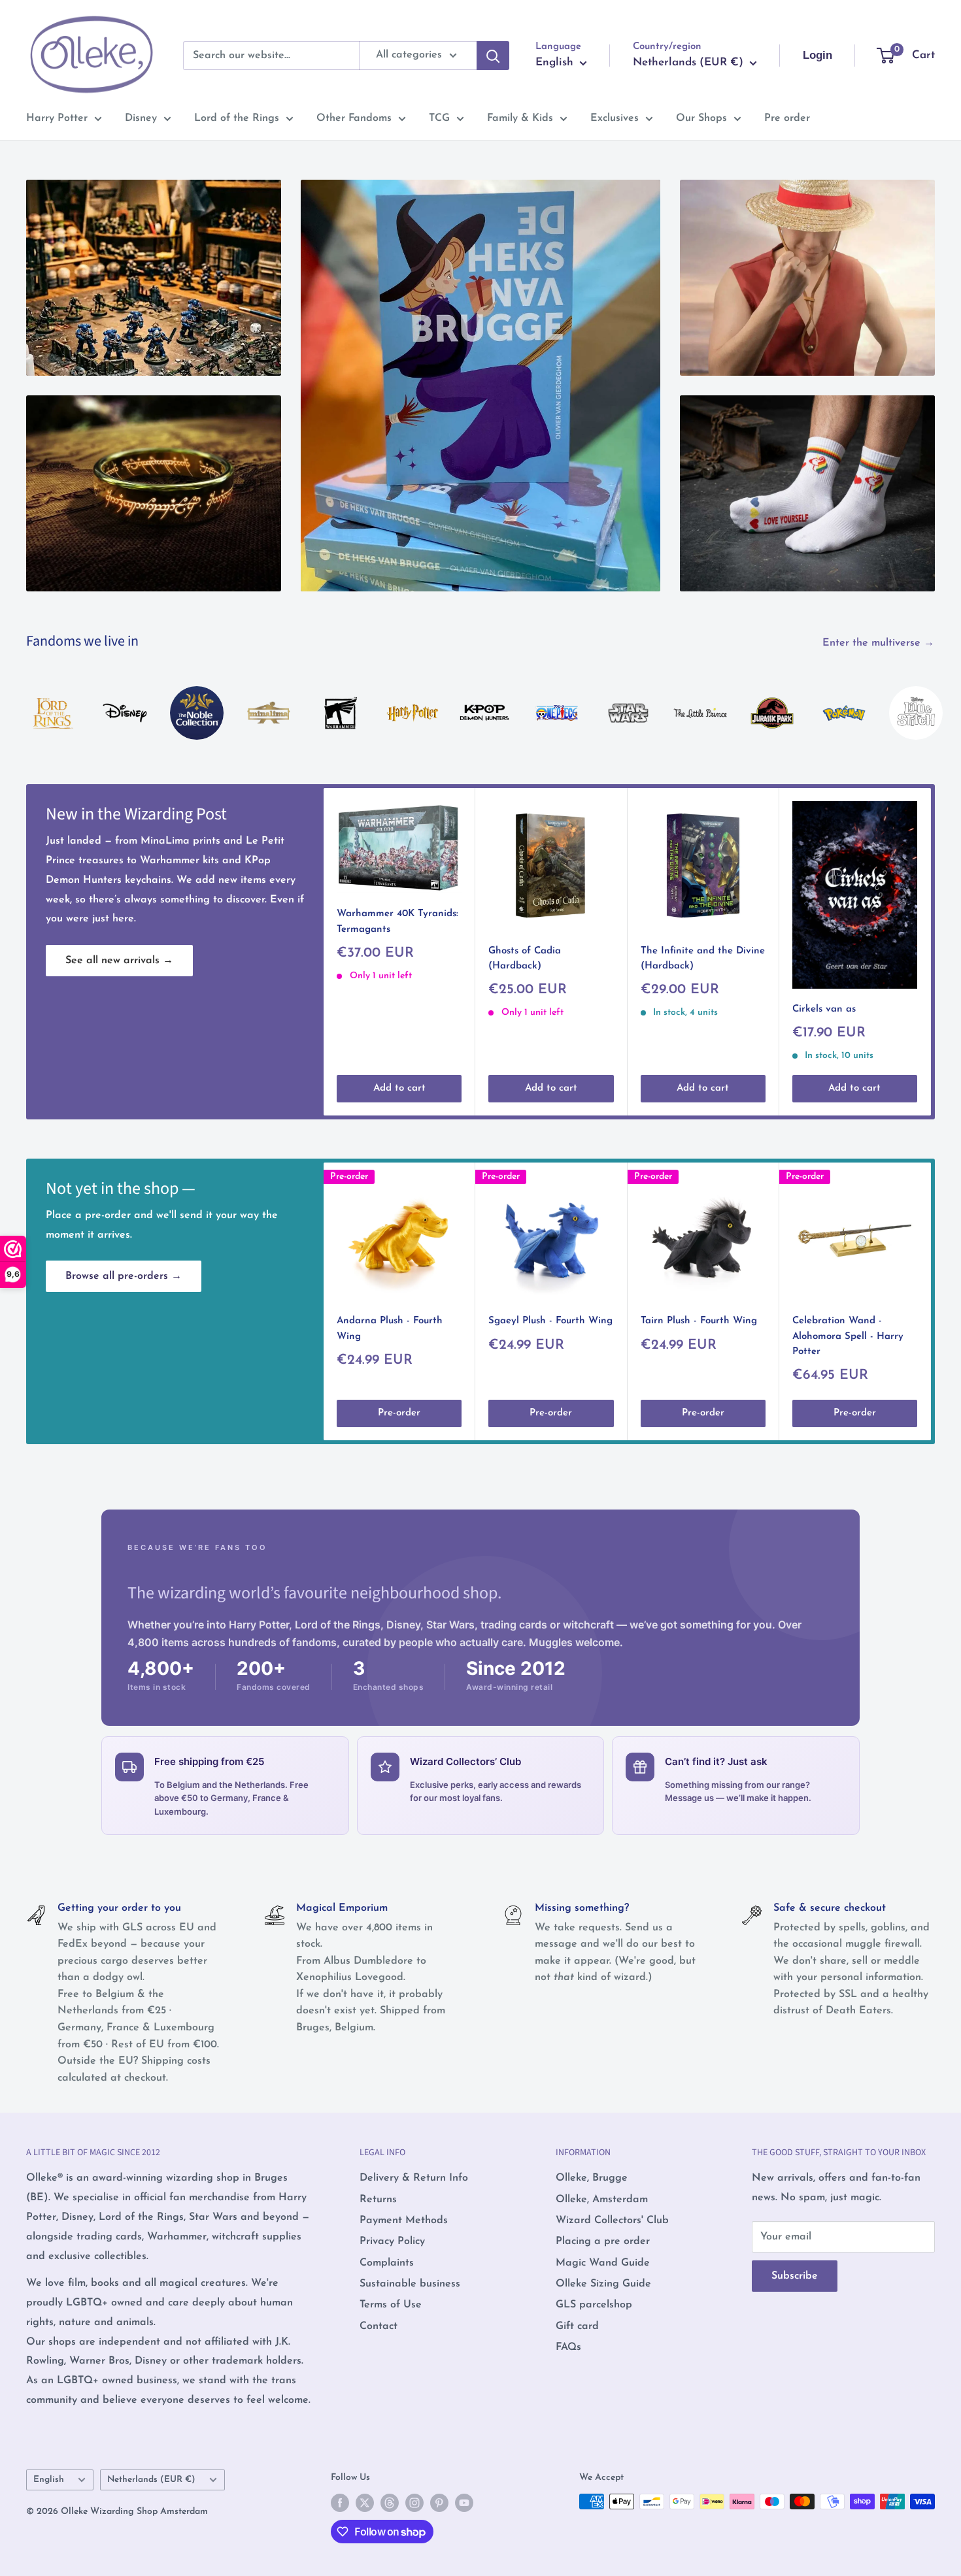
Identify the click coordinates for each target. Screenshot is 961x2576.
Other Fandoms (354, 118)
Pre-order (399, 1413)
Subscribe (795, 2276)
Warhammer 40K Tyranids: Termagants (397, 921)
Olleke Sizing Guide (603, 2284)
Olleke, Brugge (592, 2178)
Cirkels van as (824, 1009)
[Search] (493, 56)
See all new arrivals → (119, 961)
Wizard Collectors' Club (612, 2221)
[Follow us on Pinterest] (439, 2503)
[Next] (935, 700)
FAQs (568, 2347)
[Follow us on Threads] (390, 2503)
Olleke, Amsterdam (602, 2200)
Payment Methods (404, 2221)
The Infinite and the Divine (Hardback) (703, 958)
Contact (379, 2326)
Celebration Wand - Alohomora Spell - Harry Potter (848, 1336)
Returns (378, 2200)
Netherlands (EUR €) (151, 2480)
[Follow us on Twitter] (365, 2503)
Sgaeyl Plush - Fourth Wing (550, 1321)
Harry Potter (57, 118)
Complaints (387, 2263)
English (49, 2480)
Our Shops (701, 118)
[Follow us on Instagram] (414, 2503)
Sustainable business (410, 2284)
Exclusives (615, 118)
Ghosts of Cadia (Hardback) (525, 958)
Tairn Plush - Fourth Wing (699, 1321)
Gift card (577, 2326)
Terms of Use (391, 2305)
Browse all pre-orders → (124, 1276)
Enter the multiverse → (880, 643)
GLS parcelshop (594, 2305)
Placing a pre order (603, 2241)
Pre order (787, 118)
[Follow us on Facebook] (340, 2503)
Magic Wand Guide (603, 2263)
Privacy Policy (392, 2241)
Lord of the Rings (237, 118)
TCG (439, 118)
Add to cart (399, 1088)
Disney (141, 118)
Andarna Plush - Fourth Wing (390, 1329)
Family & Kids (520, 118)
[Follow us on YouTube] (464, 2503)
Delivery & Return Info (414, 2178)
